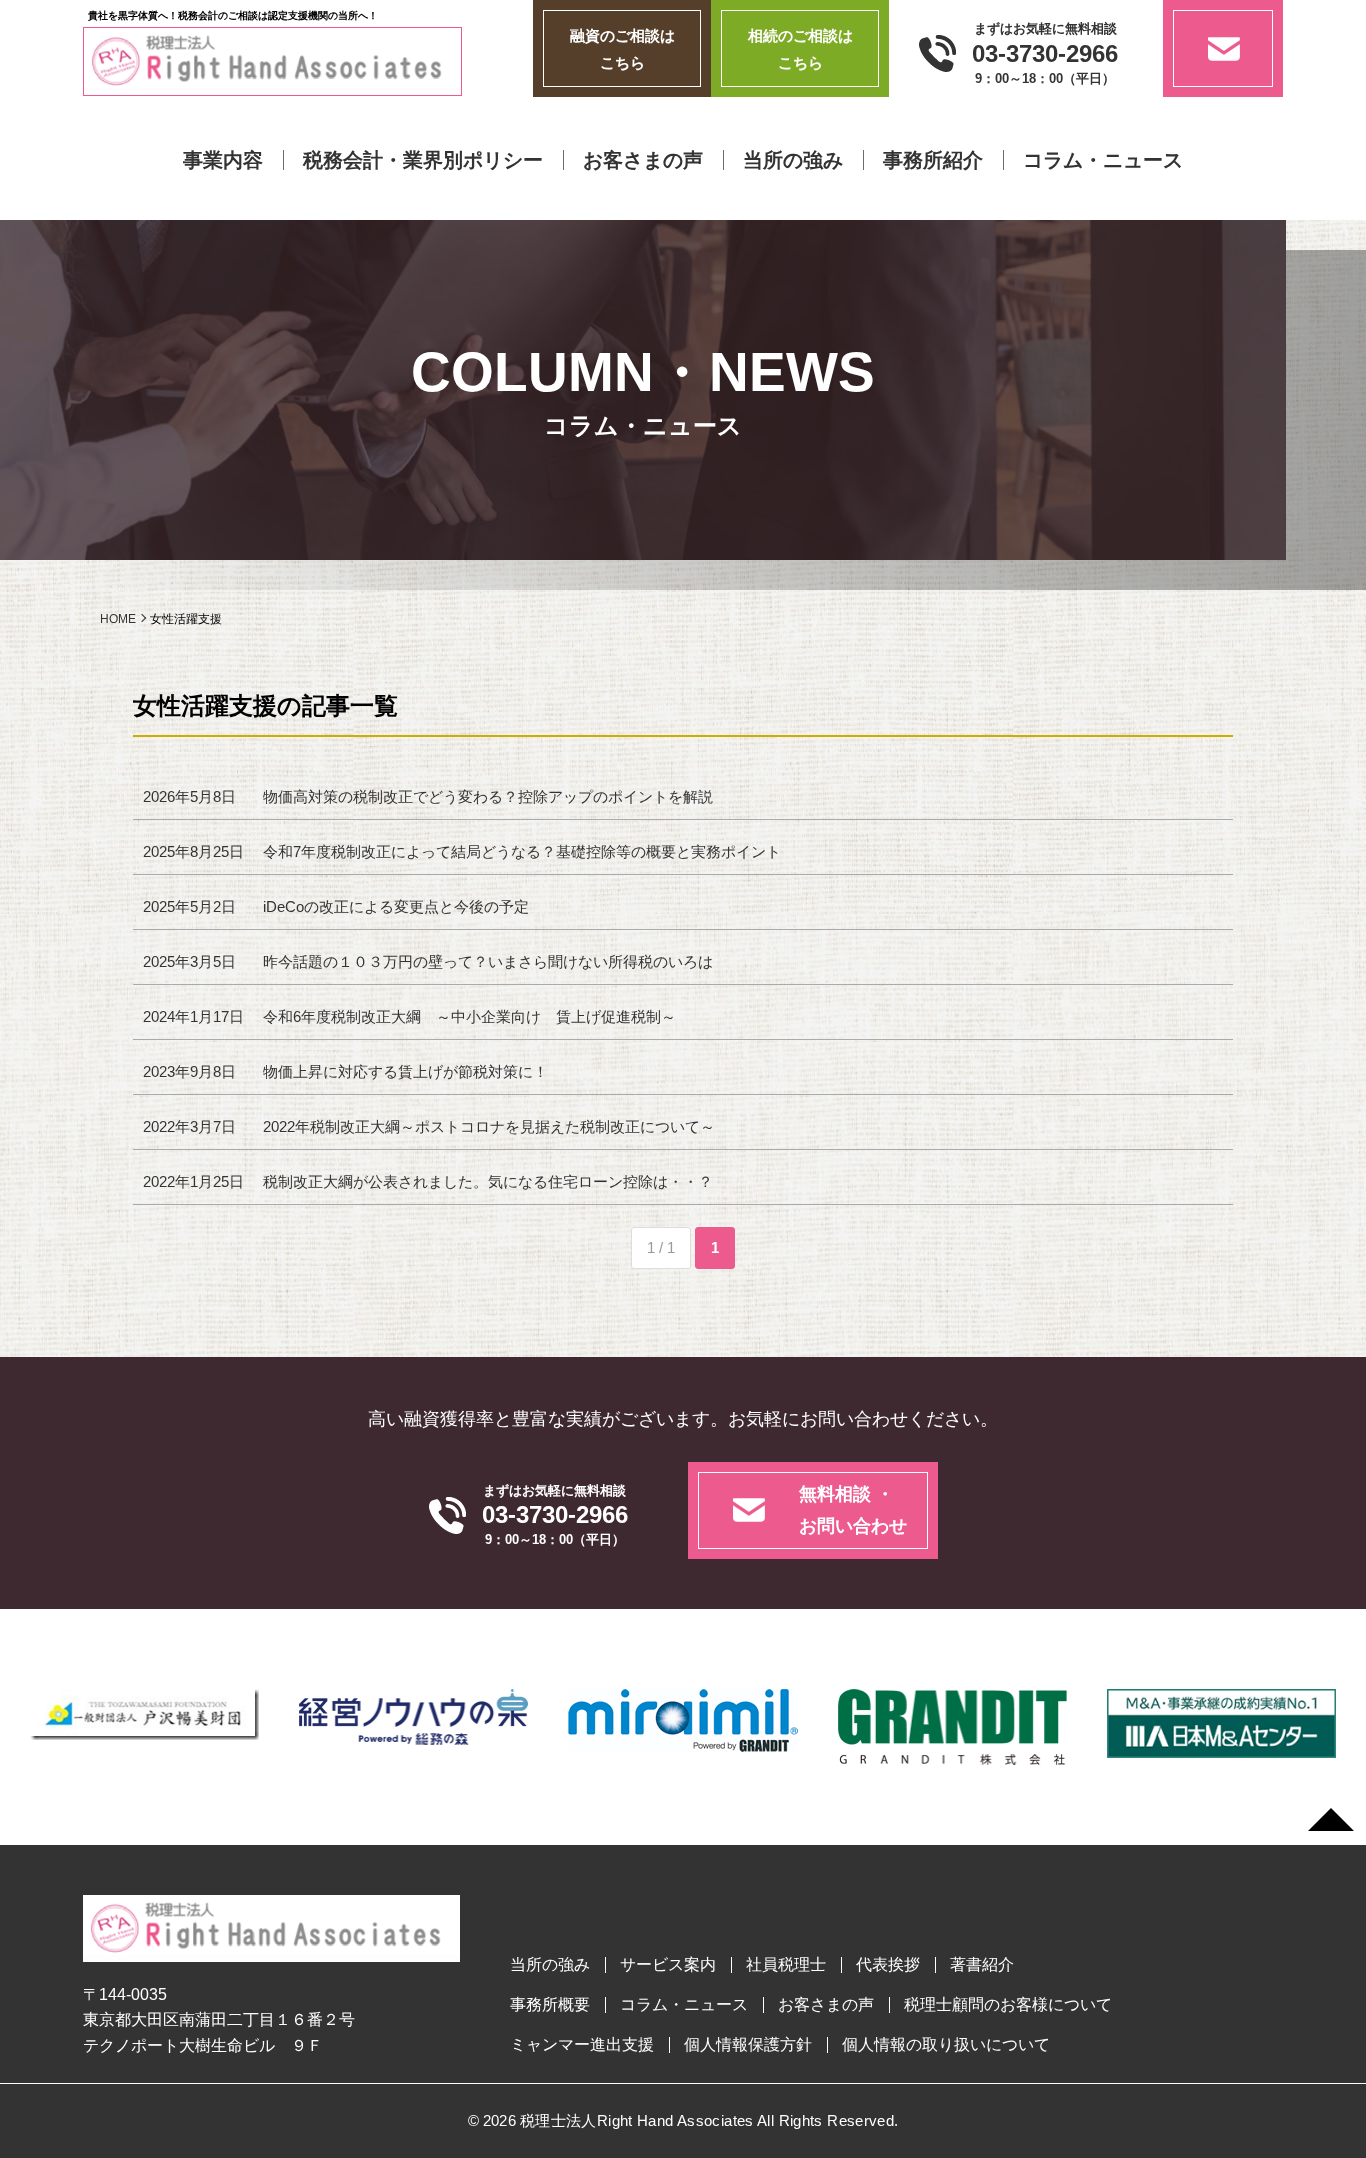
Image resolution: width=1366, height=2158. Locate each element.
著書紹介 (982, 1965)
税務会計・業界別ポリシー (423, 160)
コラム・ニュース (1103, 160)
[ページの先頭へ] (1331, 1820)
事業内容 (223, 160)
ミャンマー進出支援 (582, 2045)
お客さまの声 (643, 160)
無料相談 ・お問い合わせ (853, 1510)
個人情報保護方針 (748, 2045)
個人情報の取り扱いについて (946, 2045)
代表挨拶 (888, 1965)
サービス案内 (668, 1965)
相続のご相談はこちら (800, 49)
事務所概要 (550, 2005)
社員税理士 (786, 1965)
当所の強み (793, 160)
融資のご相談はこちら (622, 49)
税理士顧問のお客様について (1008, 2005)
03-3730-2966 (1045, 54)
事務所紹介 (933, 160)
